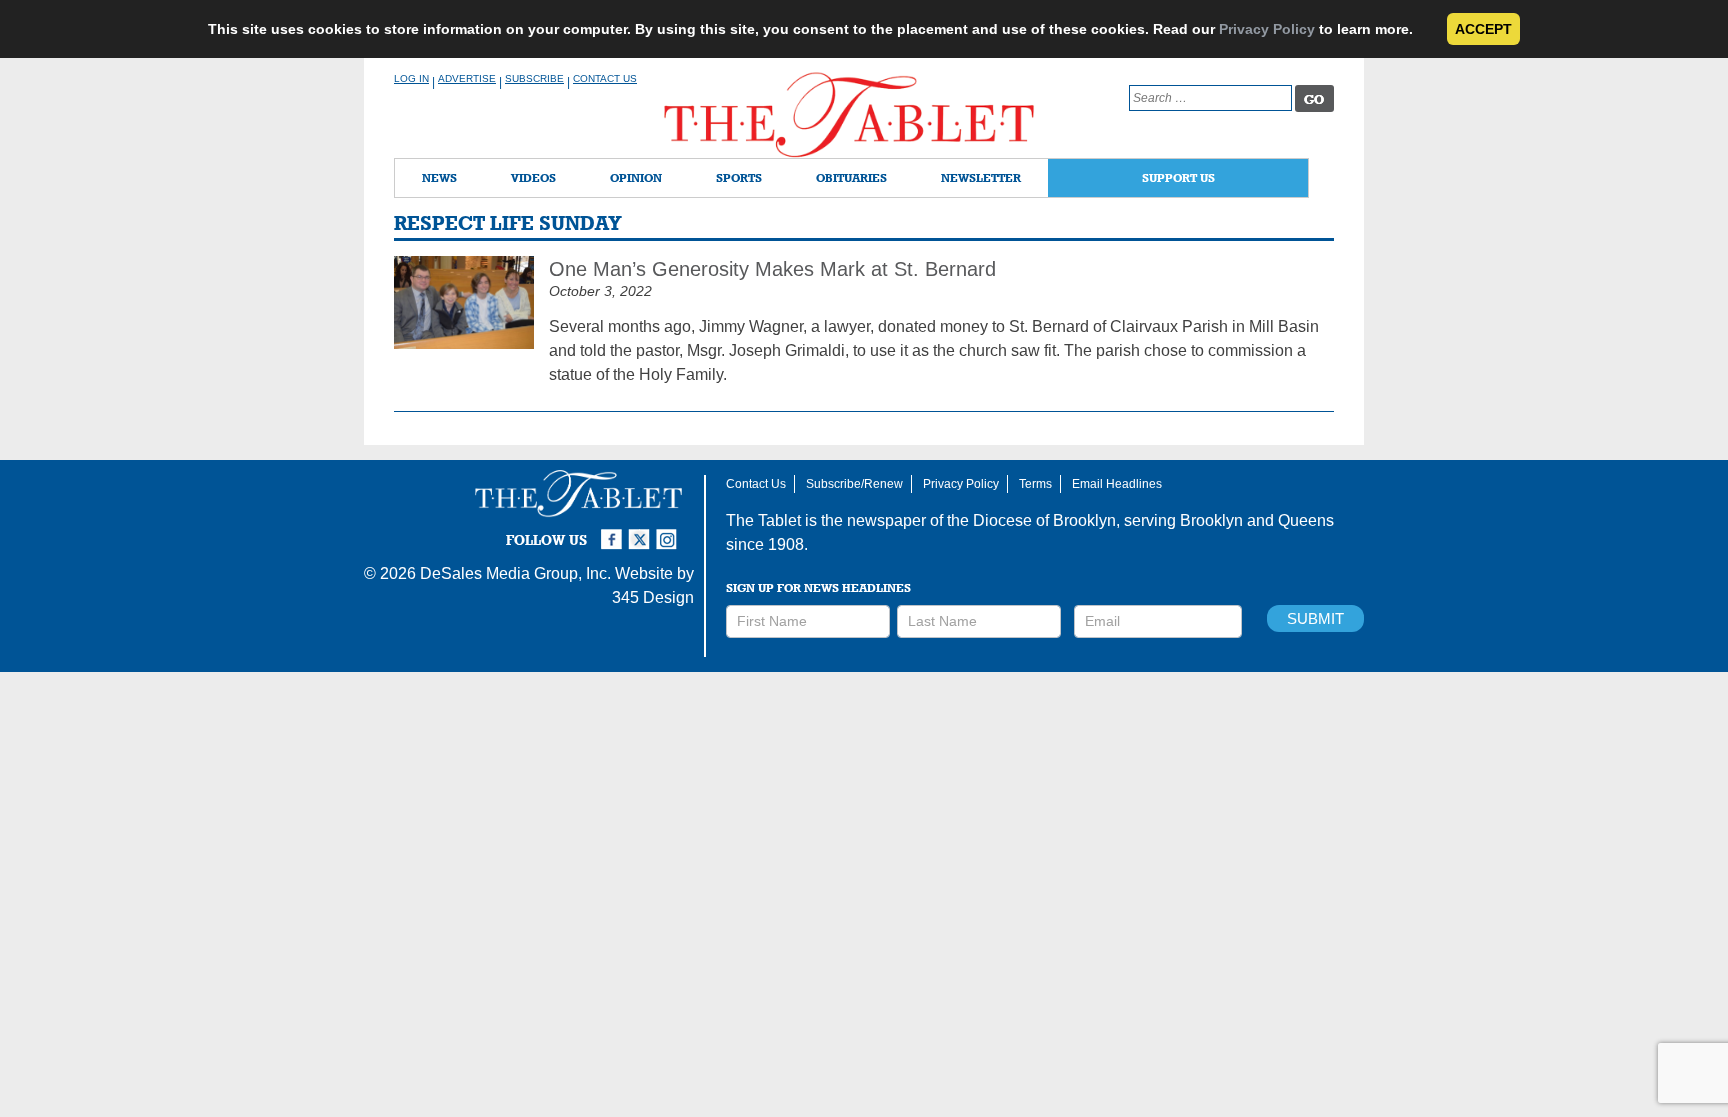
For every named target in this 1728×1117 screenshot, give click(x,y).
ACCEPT (1483, 29)
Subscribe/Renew (854, 484)
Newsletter (981, 177)
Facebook (614, 531)
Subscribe (534, 78)
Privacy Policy (1267, 29)
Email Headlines (1117, 484)
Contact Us (605, 78)
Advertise (467, 78)
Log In (411, 78)
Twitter (642, 531)
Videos (533, 177)
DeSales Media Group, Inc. (515, 573)
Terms (1035, 484)
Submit (1315, 618)
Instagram (670, 531)
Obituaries (851, 177)
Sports (739, 177)
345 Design (653, 597)
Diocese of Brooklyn (1044, 520)
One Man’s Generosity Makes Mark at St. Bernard (772, 269)
